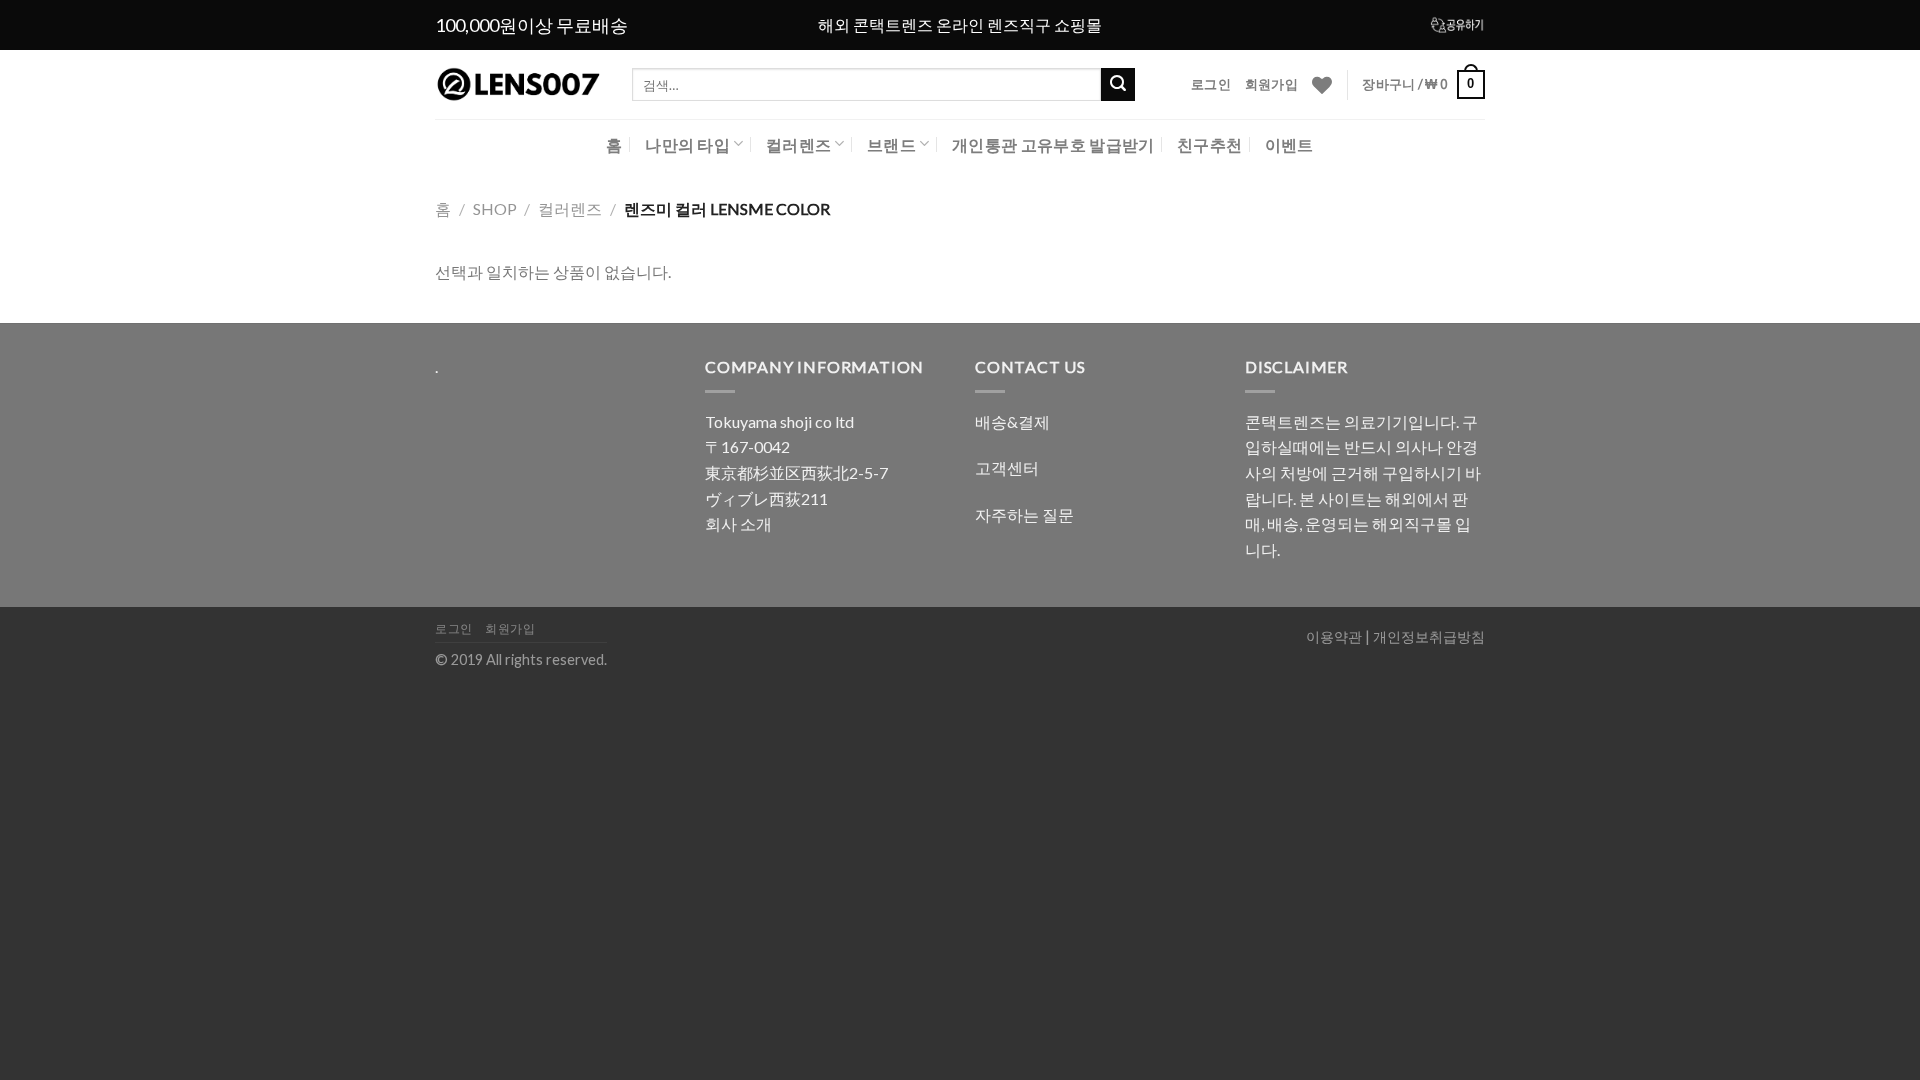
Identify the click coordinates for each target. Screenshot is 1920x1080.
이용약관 (1334, 636)
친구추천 (1209, 144)
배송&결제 (1012, 421)
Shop (495, 208)
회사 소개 (738, 523)
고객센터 (1007, 467)
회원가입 (1271, 84)
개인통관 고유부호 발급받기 (1053, 144)
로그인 (1211, 84)
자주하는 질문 (1024, 514)
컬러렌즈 (798, 144)
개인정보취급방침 (1429, 636)
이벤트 (1289, 144)
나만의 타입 (687, 144)
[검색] (1118, 85)
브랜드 (891, 144)
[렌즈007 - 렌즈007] (518, 85)
